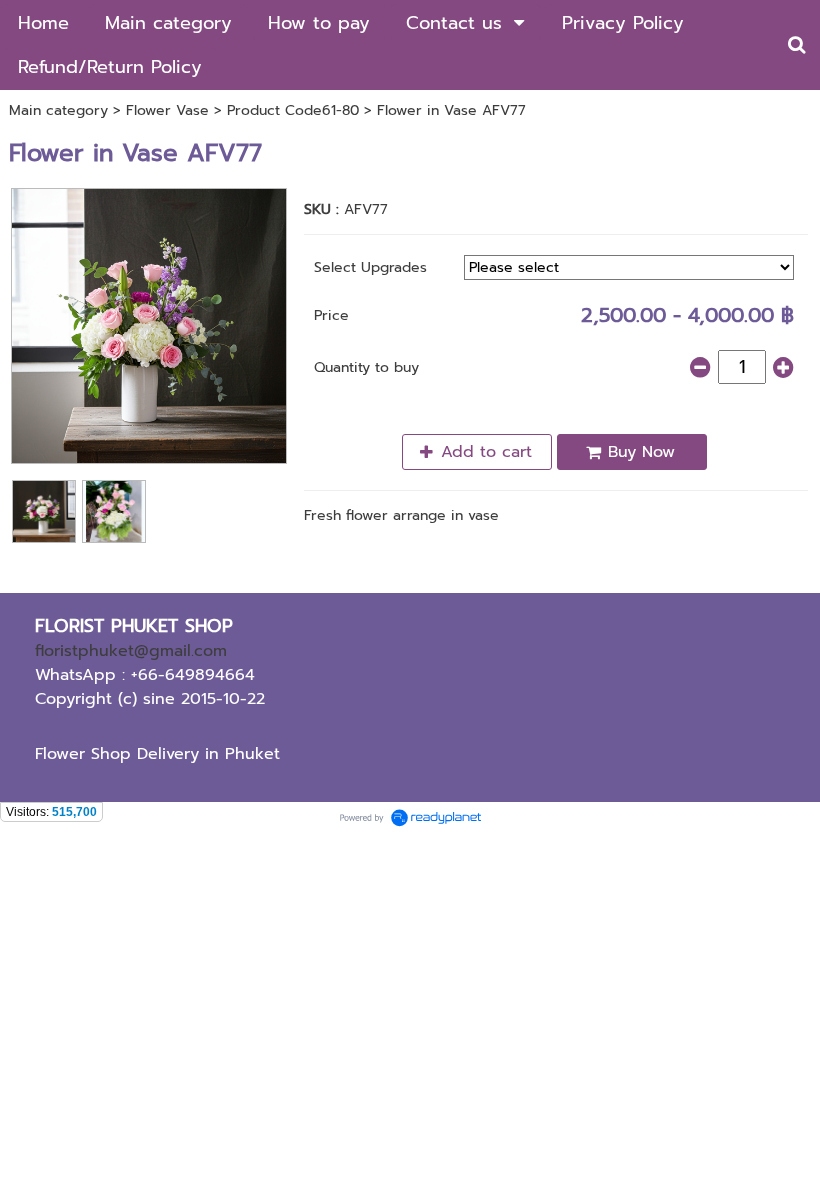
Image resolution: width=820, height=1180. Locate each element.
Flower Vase (167, 110)
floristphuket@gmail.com (131, 651)
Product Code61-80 (293, 110)
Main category (58, 110)
